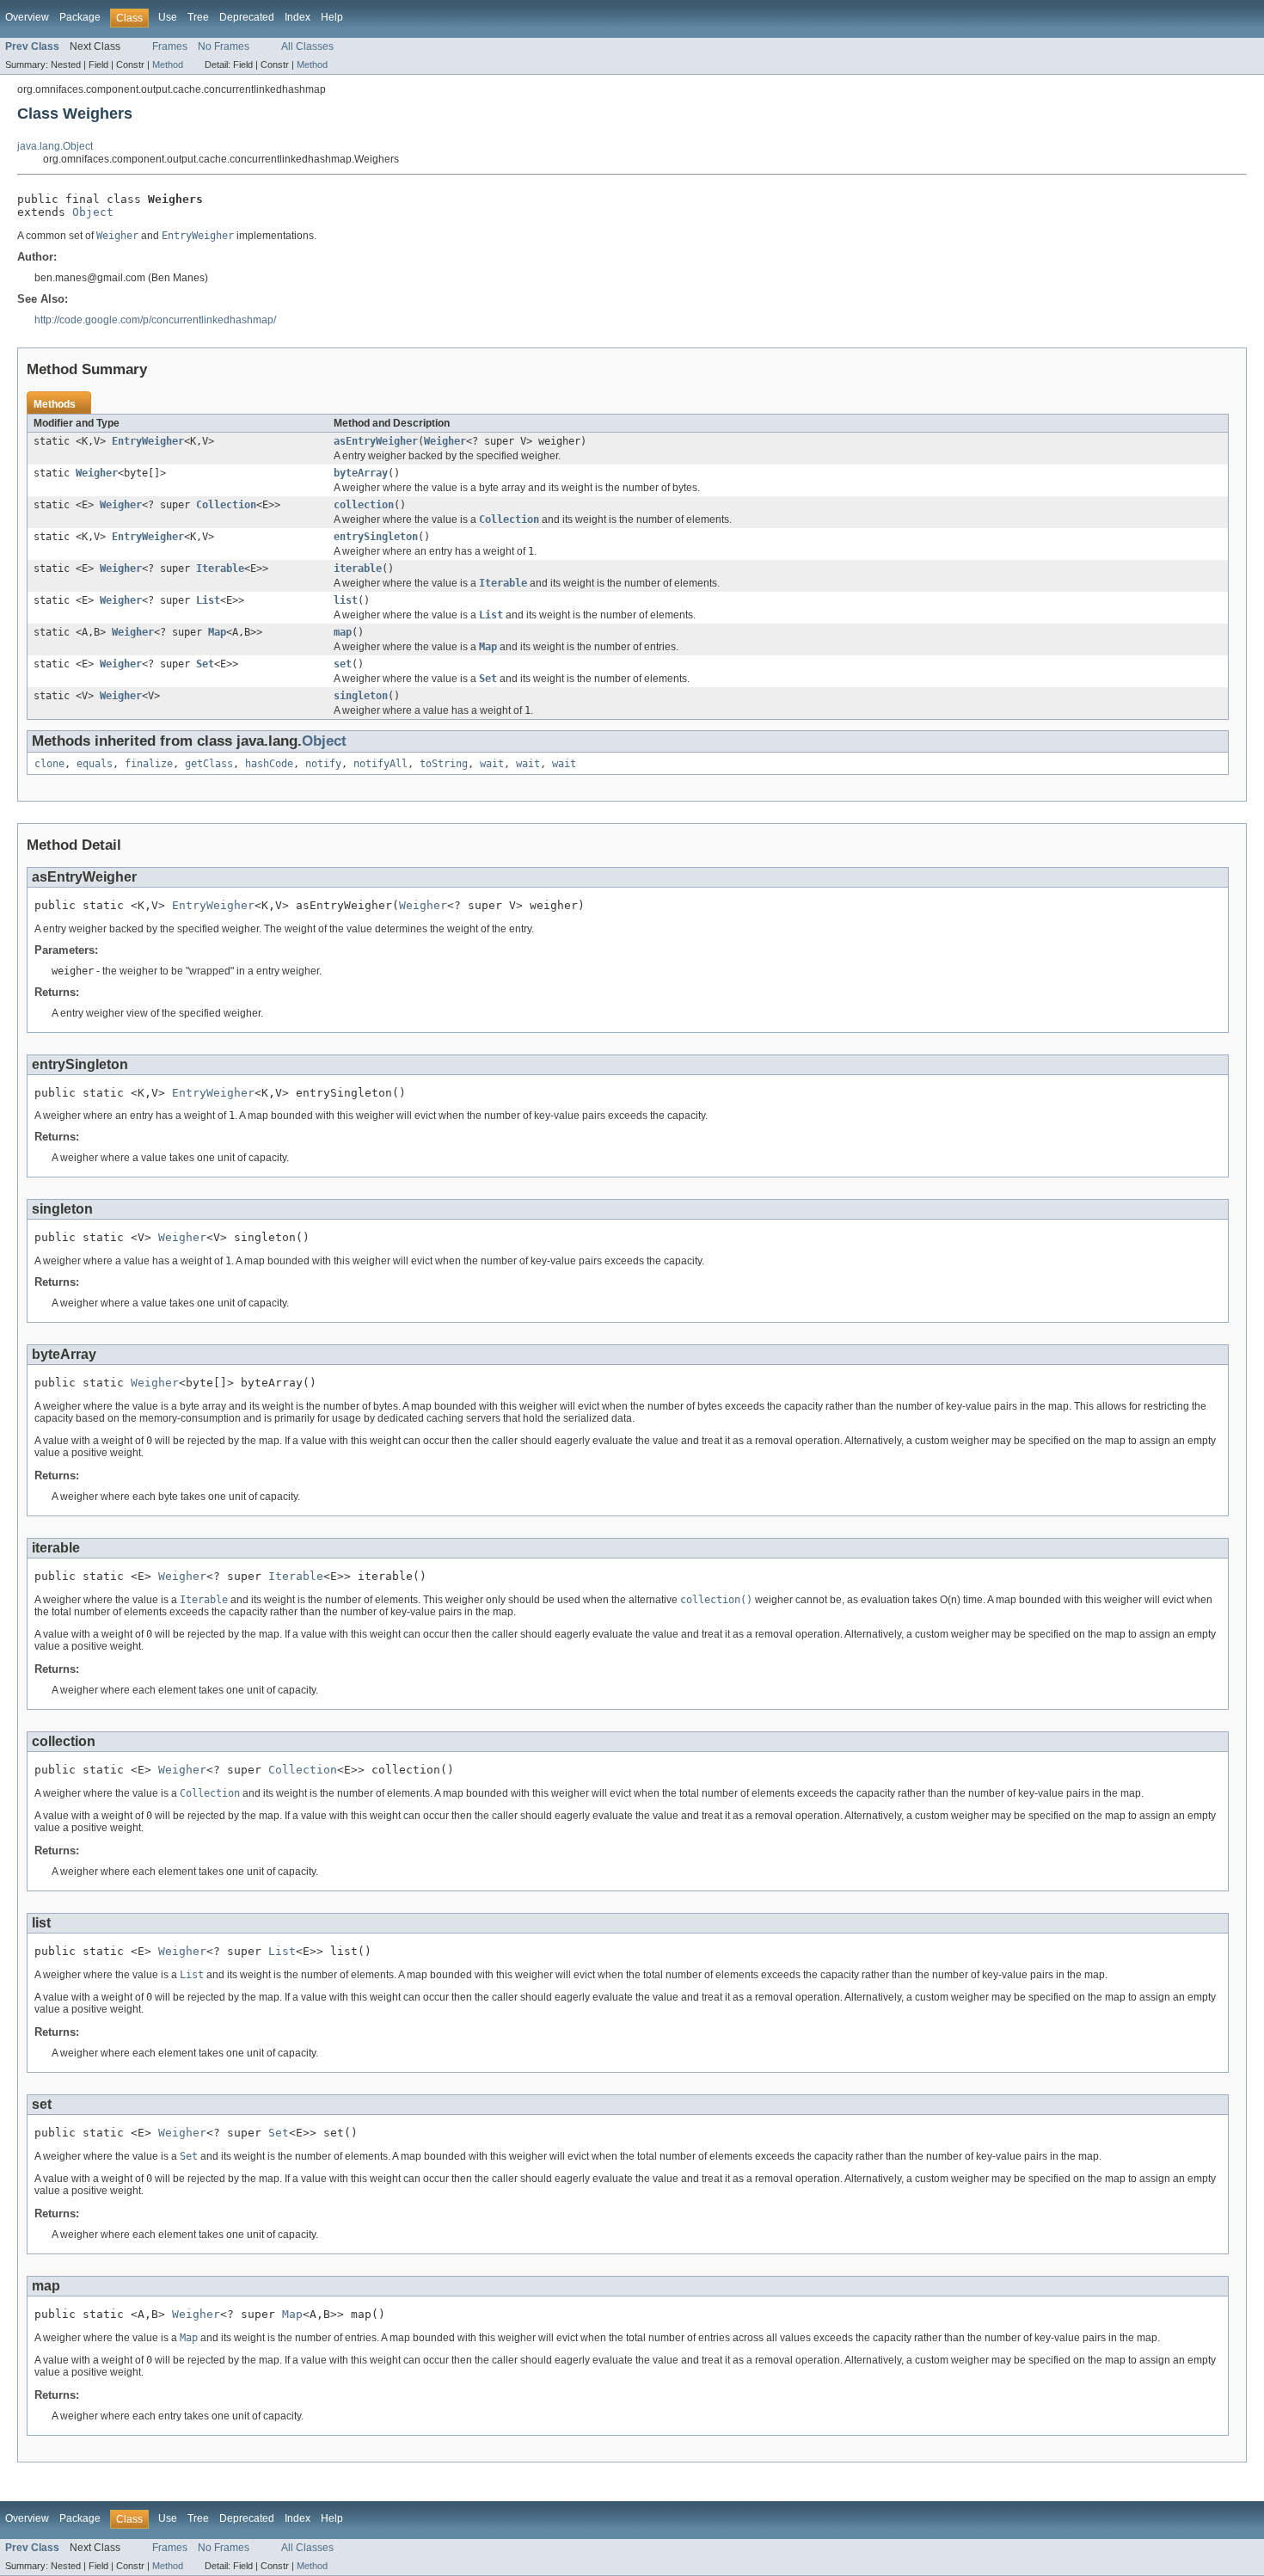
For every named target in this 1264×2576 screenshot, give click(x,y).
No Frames (224, 46)
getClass (209, 764)
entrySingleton (376, 537)
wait (492, 764)
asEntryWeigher (376, 441)
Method (168, 65)
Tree (198, 17)
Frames (170, 46)
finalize (149, 764)
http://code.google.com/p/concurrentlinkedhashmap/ (155, 320)
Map (217, 632)
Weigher (445, 441)
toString (444, 764)
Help (332, 17)
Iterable (220, 569)
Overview (27, 17)
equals (95, 764)
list (346, 600)
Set (205, 664)
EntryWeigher (148, 441)
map (343, 632)
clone (49, 764)
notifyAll (380, 764)
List (208, 600)
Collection (226, 505)
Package (80, 17)
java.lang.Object (55, 146)
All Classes (307, 46)
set (343, 664)
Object (93, 212)
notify (323, 764)
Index (298, 17)
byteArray (361, 473)
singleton (361, 696)
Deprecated (247, 17)
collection (364, 505)
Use (168, 17)
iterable (358, 569)
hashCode (269, 764)
